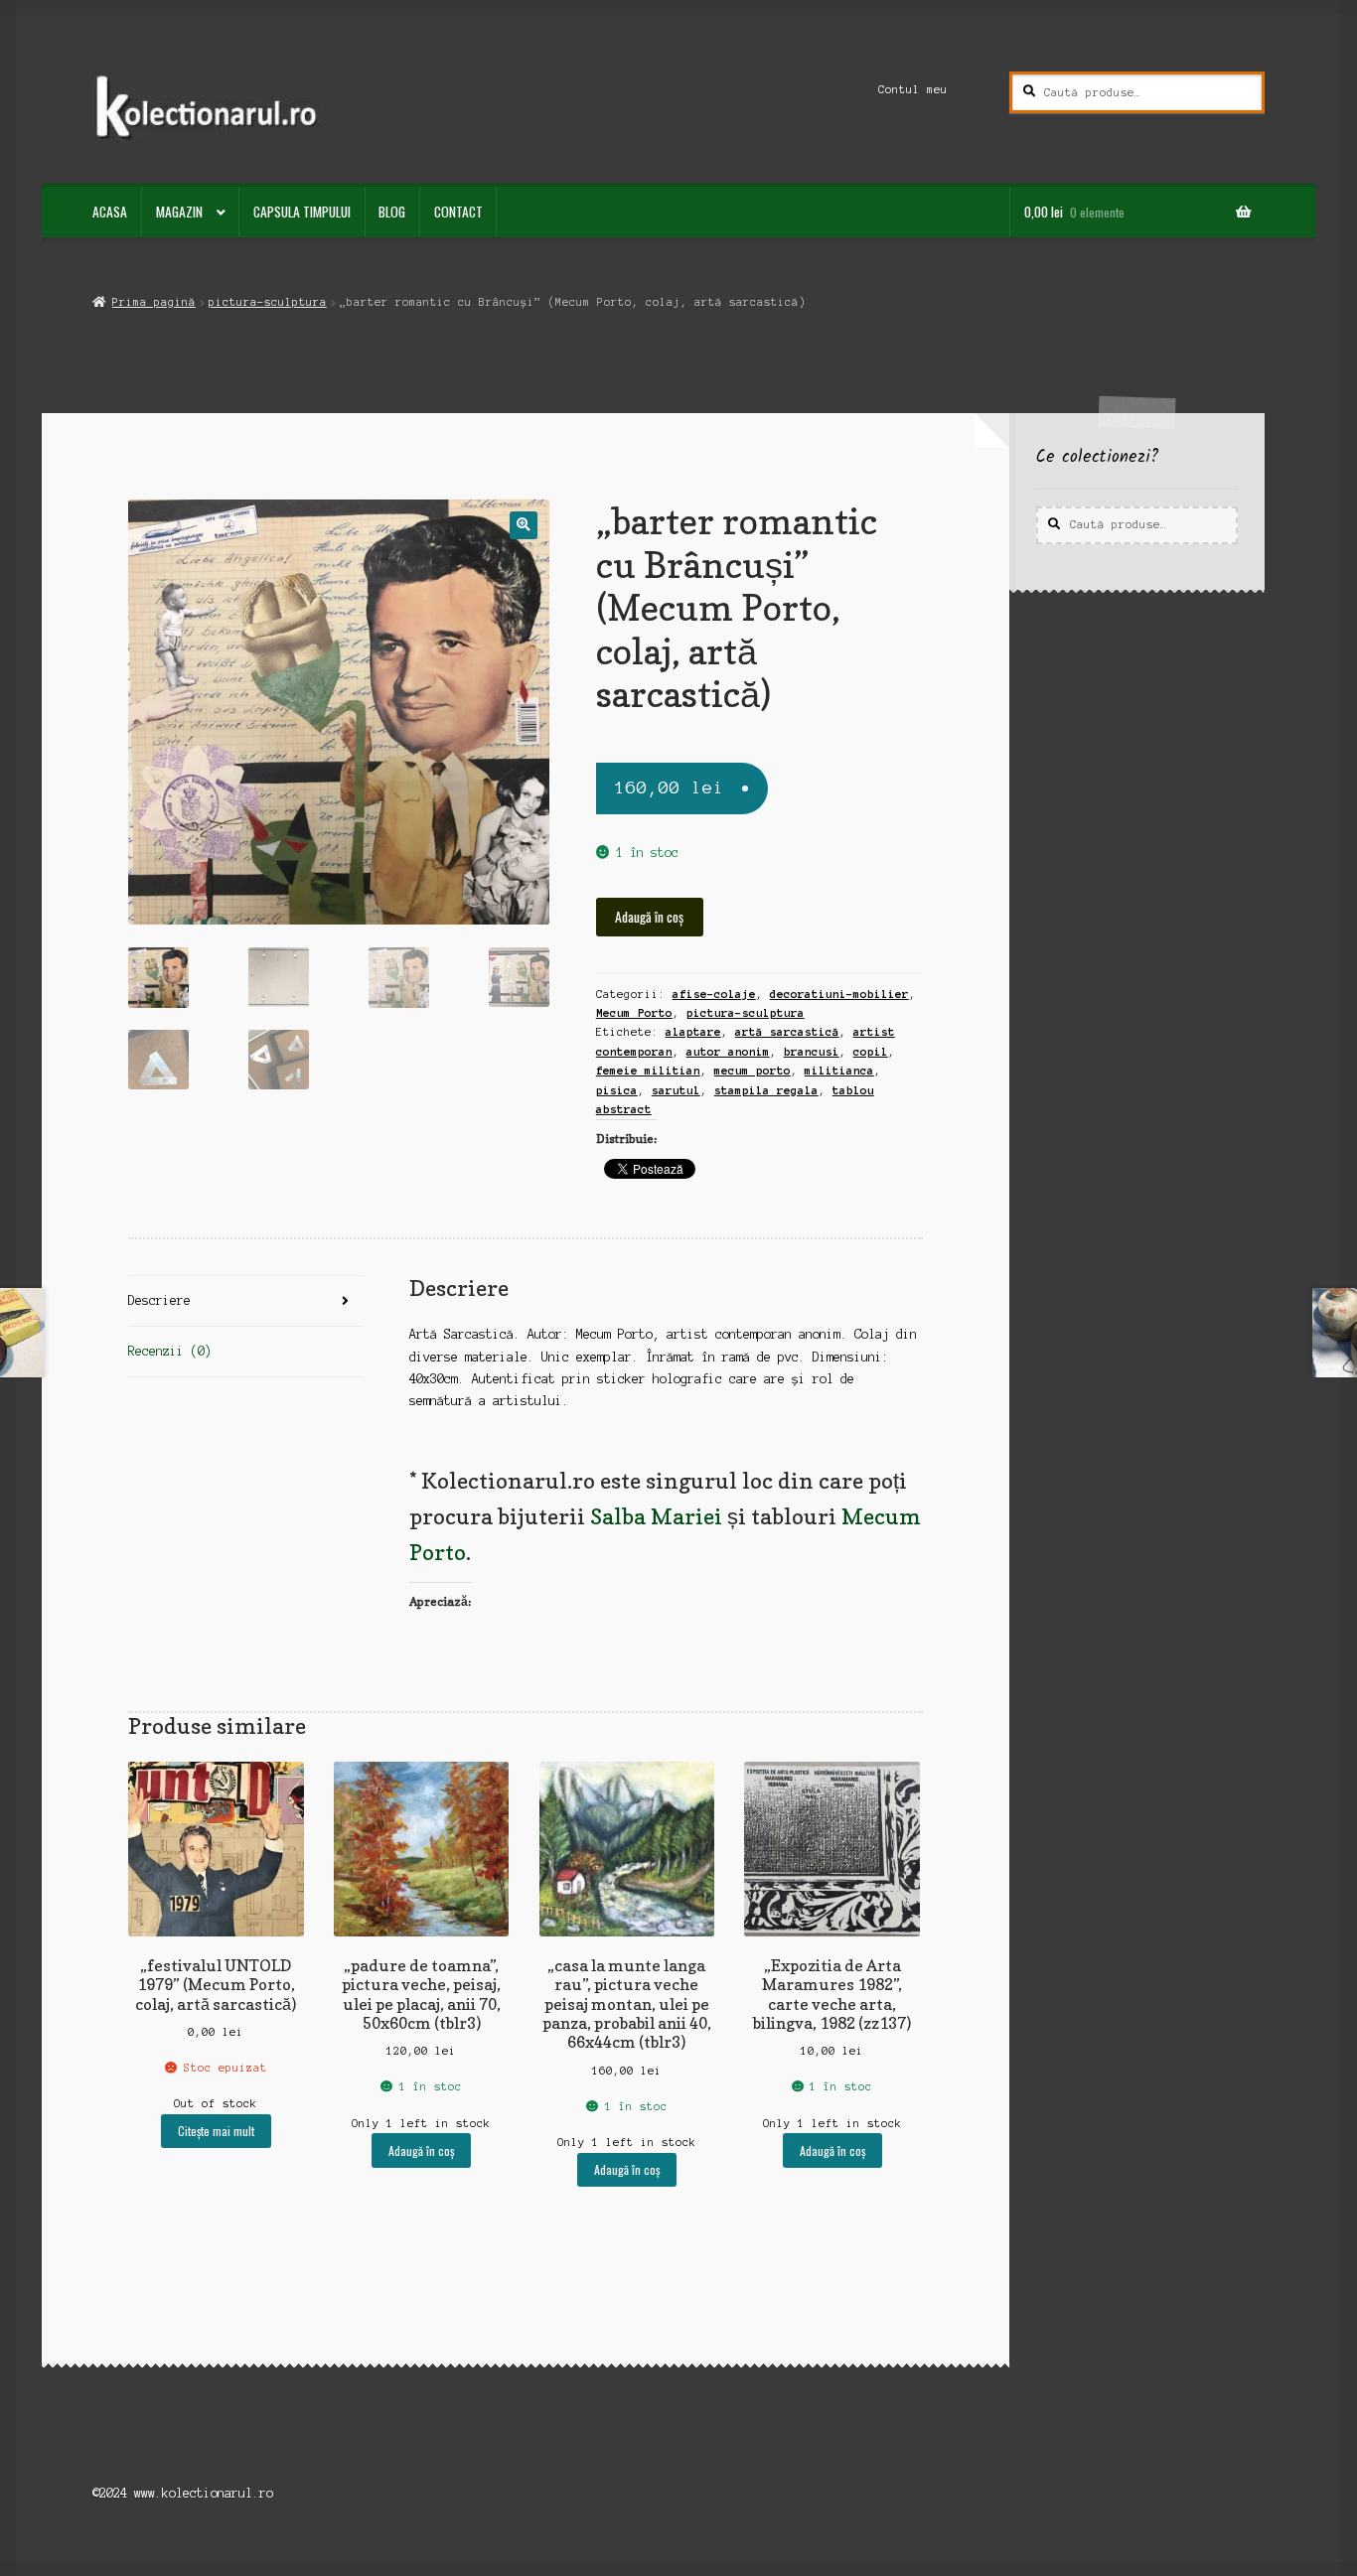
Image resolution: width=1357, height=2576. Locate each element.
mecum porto (753, 1071)
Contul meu (913, 89)
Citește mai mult (216, 2131)
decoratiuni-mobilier (839, 994)
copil (871, 1052)
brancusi (812, 1052)
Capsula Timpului (302, 212)
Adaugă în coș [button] (421, 2150)
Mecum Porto (634, 1013)
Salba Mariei (656, 1516)
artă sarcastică (787, 1032)
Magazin (179, 212)
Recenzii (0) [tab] (170, 1351)
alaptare (693, 1032)
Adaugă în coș (649, 917)
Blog (392, 212)
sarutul (676, 1090)
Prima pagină (153, 302)
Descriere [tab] (159, 1300)
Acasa (110, 212)
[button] (523, 525)
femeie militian (648, 1071)
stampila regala (766, 1090)
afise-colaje (714, 994)
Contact (458, 212)
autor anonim (728, 1052)
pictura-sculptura (268, 302)
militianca (839, 1071)
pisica (617, 1090)
